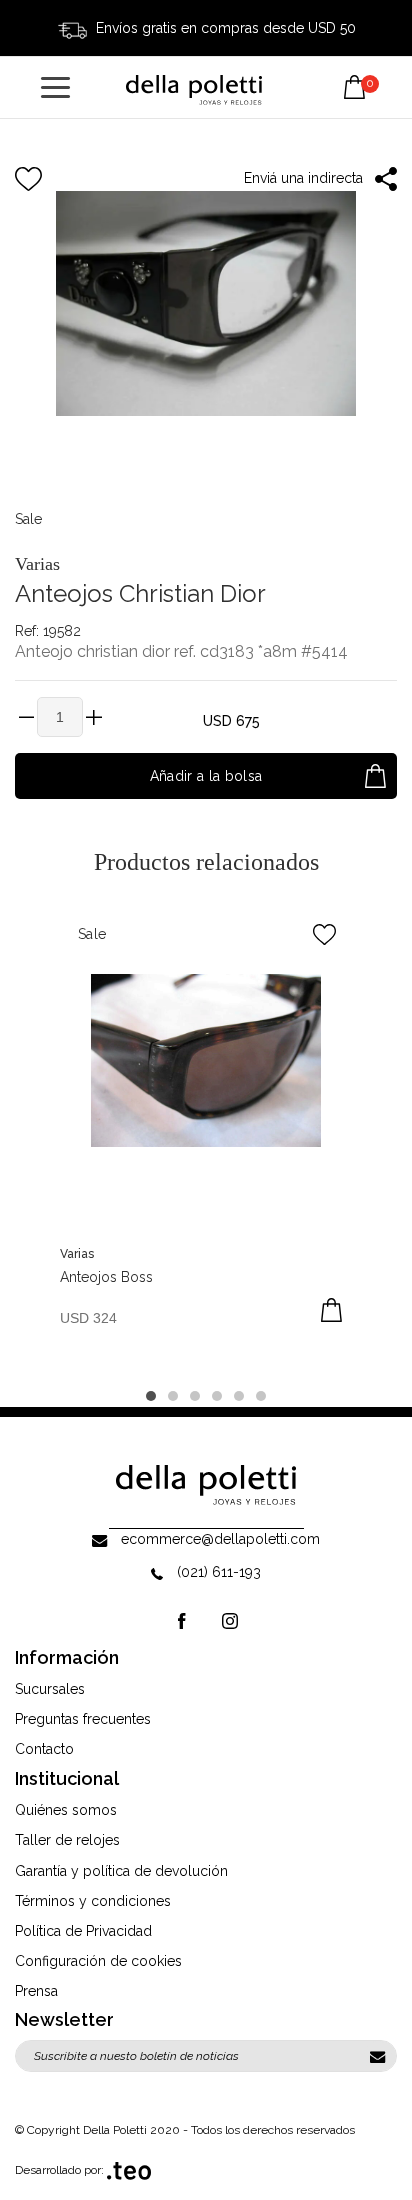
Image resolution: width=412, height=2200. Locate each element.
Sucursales (50, 1689)
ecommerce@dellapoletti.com (220, 1539)
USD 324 (88, 1318)
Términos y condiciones (93, 1901)
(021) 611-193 (219, 1572)
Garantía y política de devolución (121, 1871)
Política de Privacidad (83, 1931)
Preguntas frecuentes (83, 1719)
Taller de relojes (67, 1840)
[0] (354, 72)
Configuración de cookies (98, 1961)
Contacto (44, 1749)
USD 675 (231, 721)
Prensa (36, 1991)
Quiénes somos (66, 1810)
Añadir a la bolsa (206, 776)
